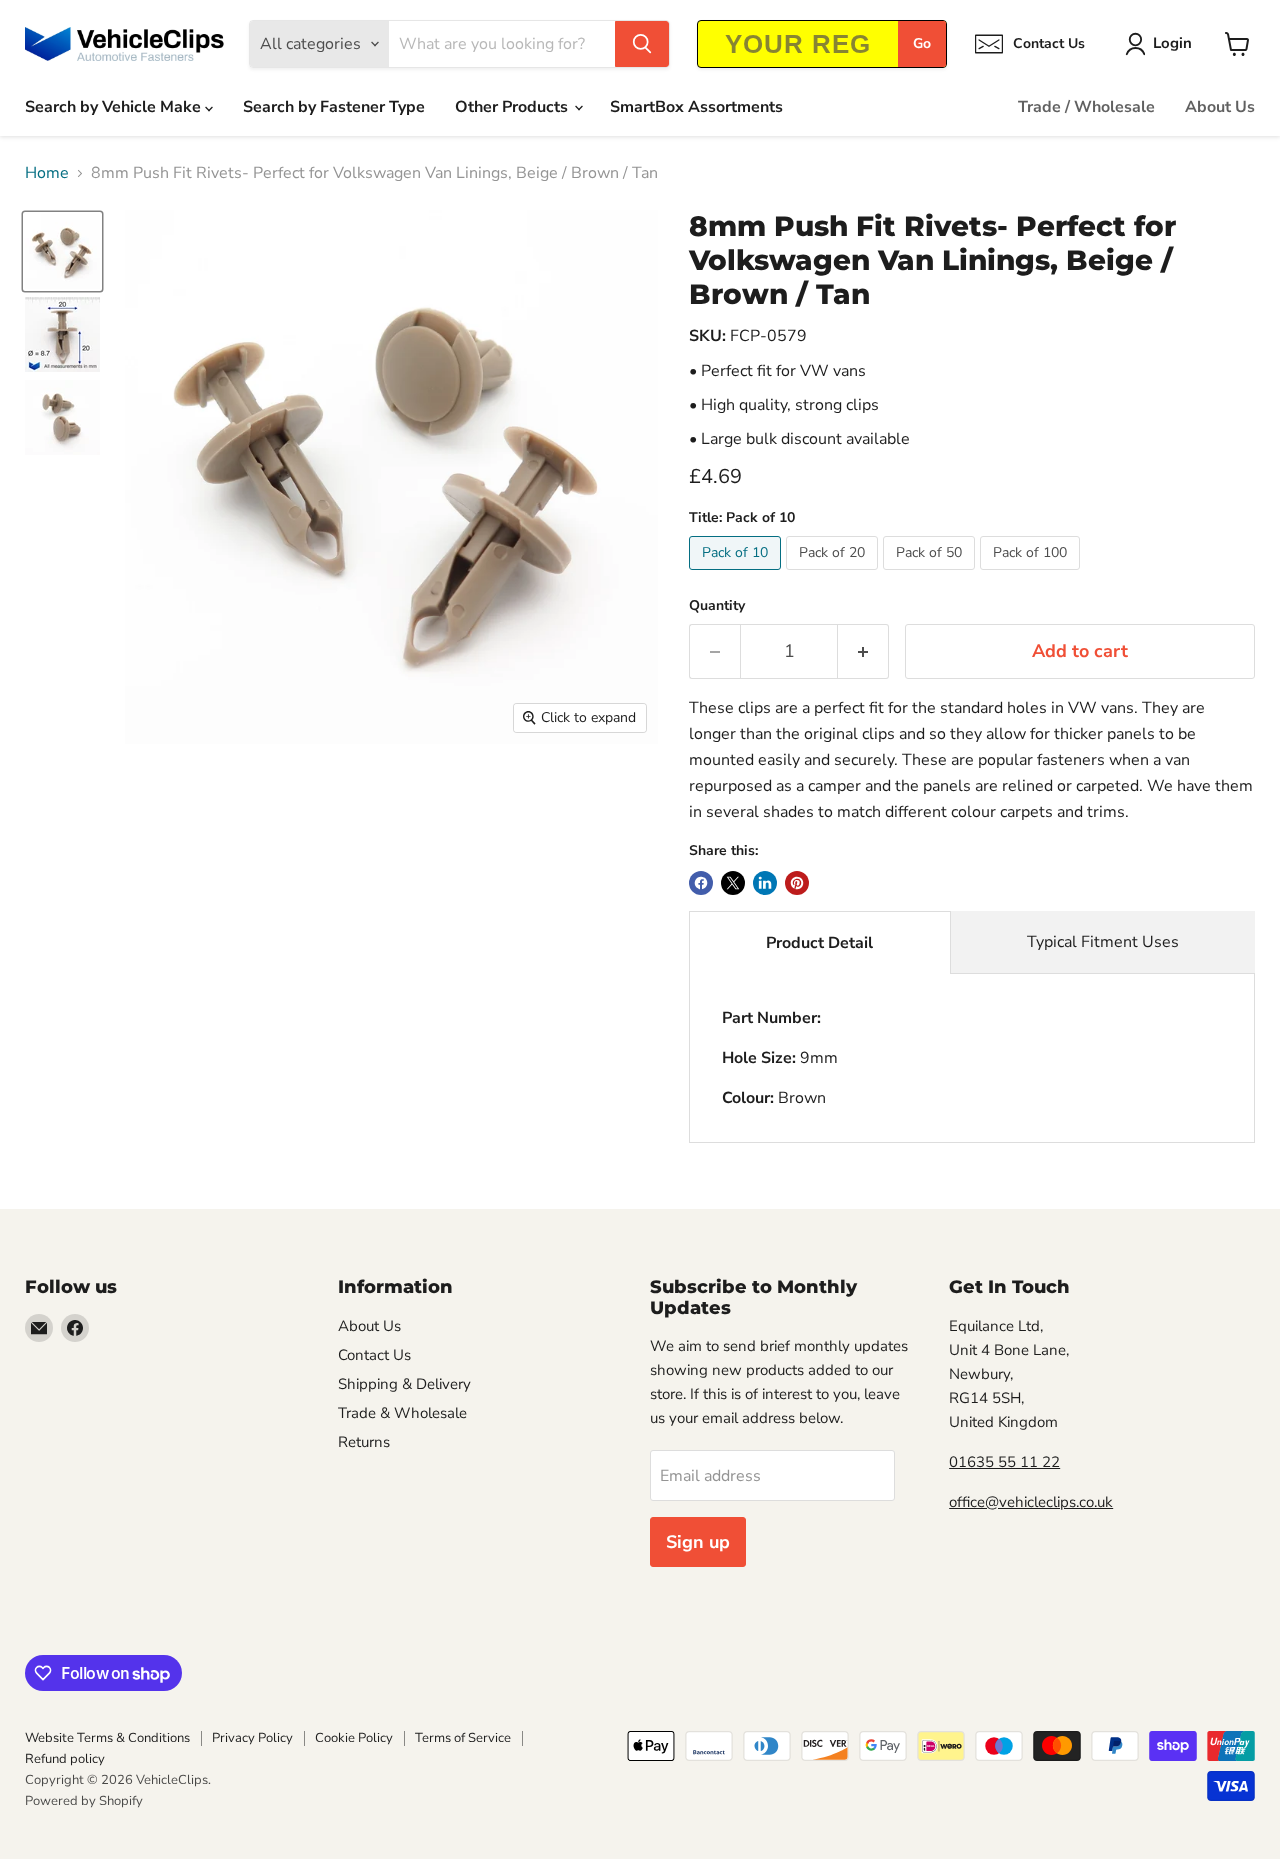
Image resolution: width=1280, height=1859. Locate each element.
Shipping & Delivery (404, 1384)
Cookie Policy (354, 1738)
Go (922, 43)
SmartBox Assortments (696, 107)
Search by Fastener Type (334, 107)
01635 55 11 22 (1004, 1462)
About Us (1220, 107)
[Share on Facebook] (701, 883)
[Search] (642, 44)
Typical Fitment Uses (1103, 942)
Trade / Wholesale (1086, 107)
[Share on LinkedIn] (765, 883)
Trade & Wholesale (402, 1413)
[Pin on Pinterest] (797, 883)
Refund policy (65, 1759)
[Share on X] (733, 883)
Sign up (698, 1542)
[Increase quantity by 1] (863, 651)
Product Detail (819, 943)
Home (47, 173)
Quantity (717, 606)
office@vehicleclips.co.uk (1031, 1502)
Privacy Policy (252, 1738)
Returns (364, 1442)
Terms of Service (463, 1738)
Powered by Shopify (84, 1801)
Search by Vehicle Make (115, 107)
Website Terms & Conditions (107, 1738)
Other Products (513, 107)
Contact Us (374, 1355)
